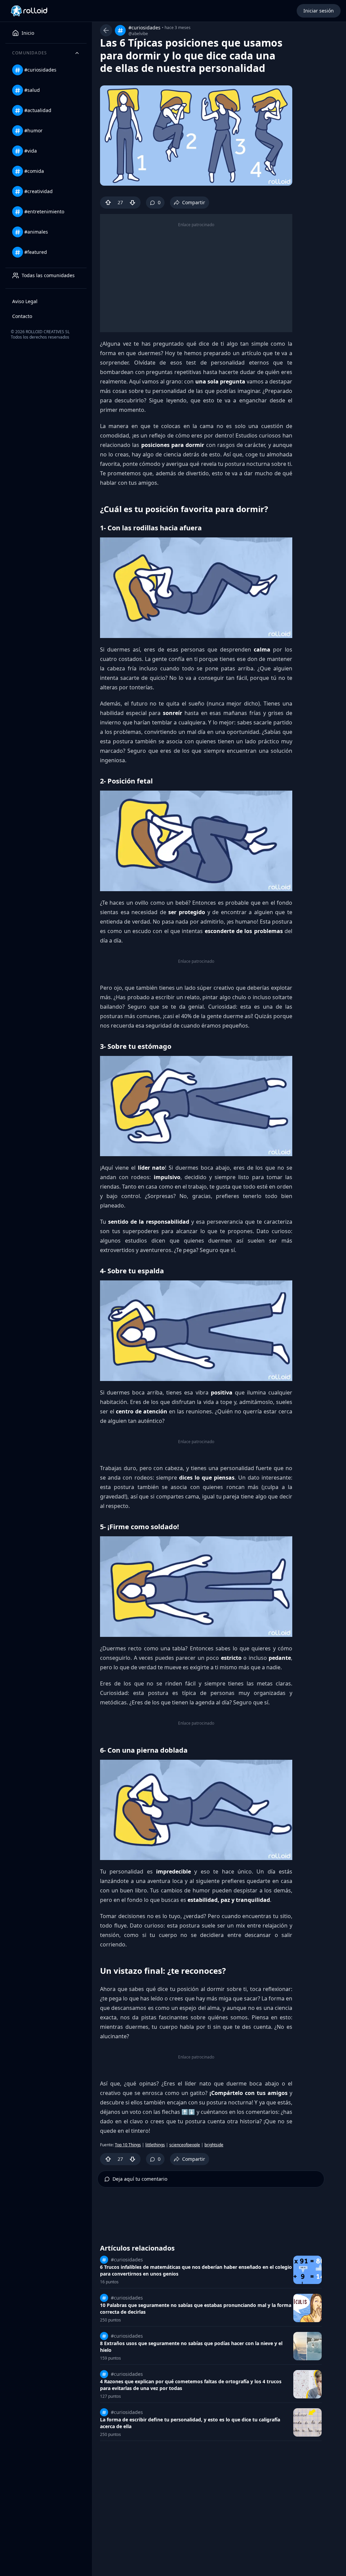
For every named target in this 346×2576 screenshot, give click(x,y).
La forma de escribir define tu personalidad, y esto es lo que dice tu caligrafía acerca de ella (190, 2423)
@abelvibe (138, 34)
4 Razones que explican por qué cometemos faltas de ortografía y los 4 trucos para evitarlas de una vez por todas (191, 2385)
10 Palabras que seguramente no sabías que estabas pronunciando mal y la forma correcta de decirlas (196, 2308)
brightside (214, 2145)
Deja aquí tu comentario (140, 2179)
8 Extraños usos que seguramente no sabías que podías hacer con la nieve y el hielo (191, 2347)
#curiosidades (144, 28)
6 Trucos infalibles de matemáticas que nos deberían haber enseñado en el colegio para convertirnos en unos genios (196, 2270)
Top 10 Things (128, 2145)
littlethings (155, 2145)
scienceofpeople (185, 2145)
